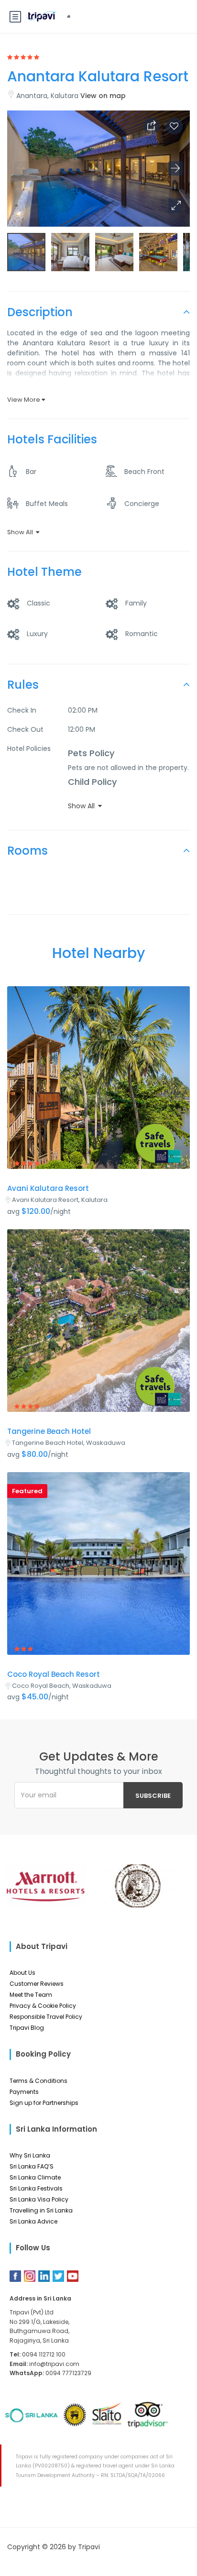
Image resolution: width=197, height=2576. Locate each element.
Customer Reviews (37, 1984)
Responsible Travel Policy (46, 2017)
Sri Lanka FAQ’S (32, 2166)
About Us (22, 1973)
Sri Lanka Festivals (36, 2188)
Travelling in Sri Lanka (41, 2210)
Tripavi (89, 2547)
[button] (175, 206)
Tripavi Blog (27, 2028)
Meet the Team (31, 1995)
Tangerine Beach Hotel (49, 1431)
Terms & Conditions (38, 2081)
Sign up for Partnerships (44, 2103)
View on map (103, 96)
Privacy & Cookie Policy (43, 2006)
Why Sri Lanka (30, 2155)
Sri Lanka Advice (33, 2221)
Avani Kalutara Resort (48, 1188)
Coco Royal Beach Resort (54, 1674)
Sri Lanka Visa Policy (39, 2199)
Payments (24, 2092)
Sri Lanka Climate (35, 2177)
